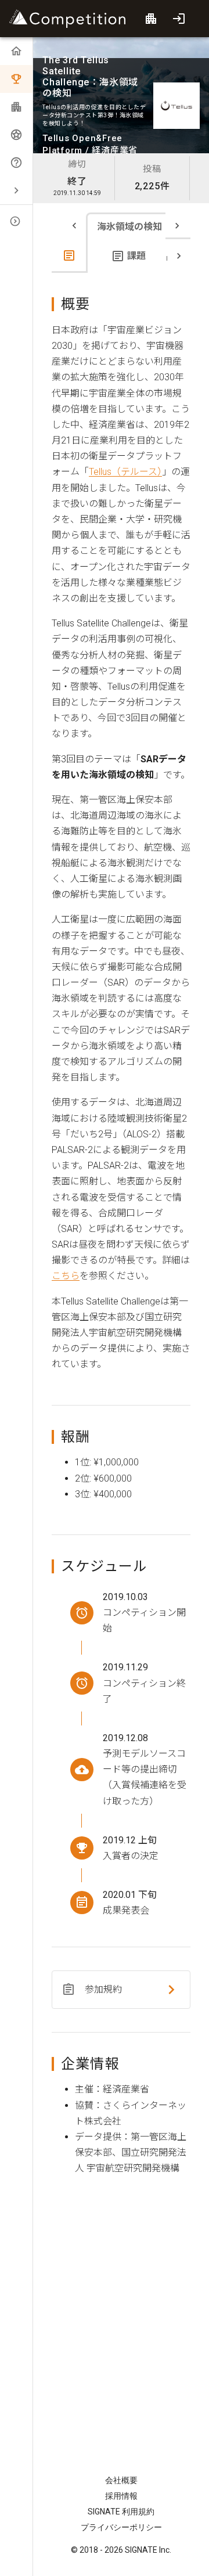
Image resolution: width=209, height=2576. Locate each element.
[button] (16, 190)
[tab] (70, 256)
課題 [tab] (136, 256)
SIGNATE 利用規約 (121, 2512)
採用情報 (121, 2496)
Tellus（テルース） (125, 472)
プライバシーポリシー (121, 2527)
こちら (66, 1276)
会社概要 (121, 2480)
